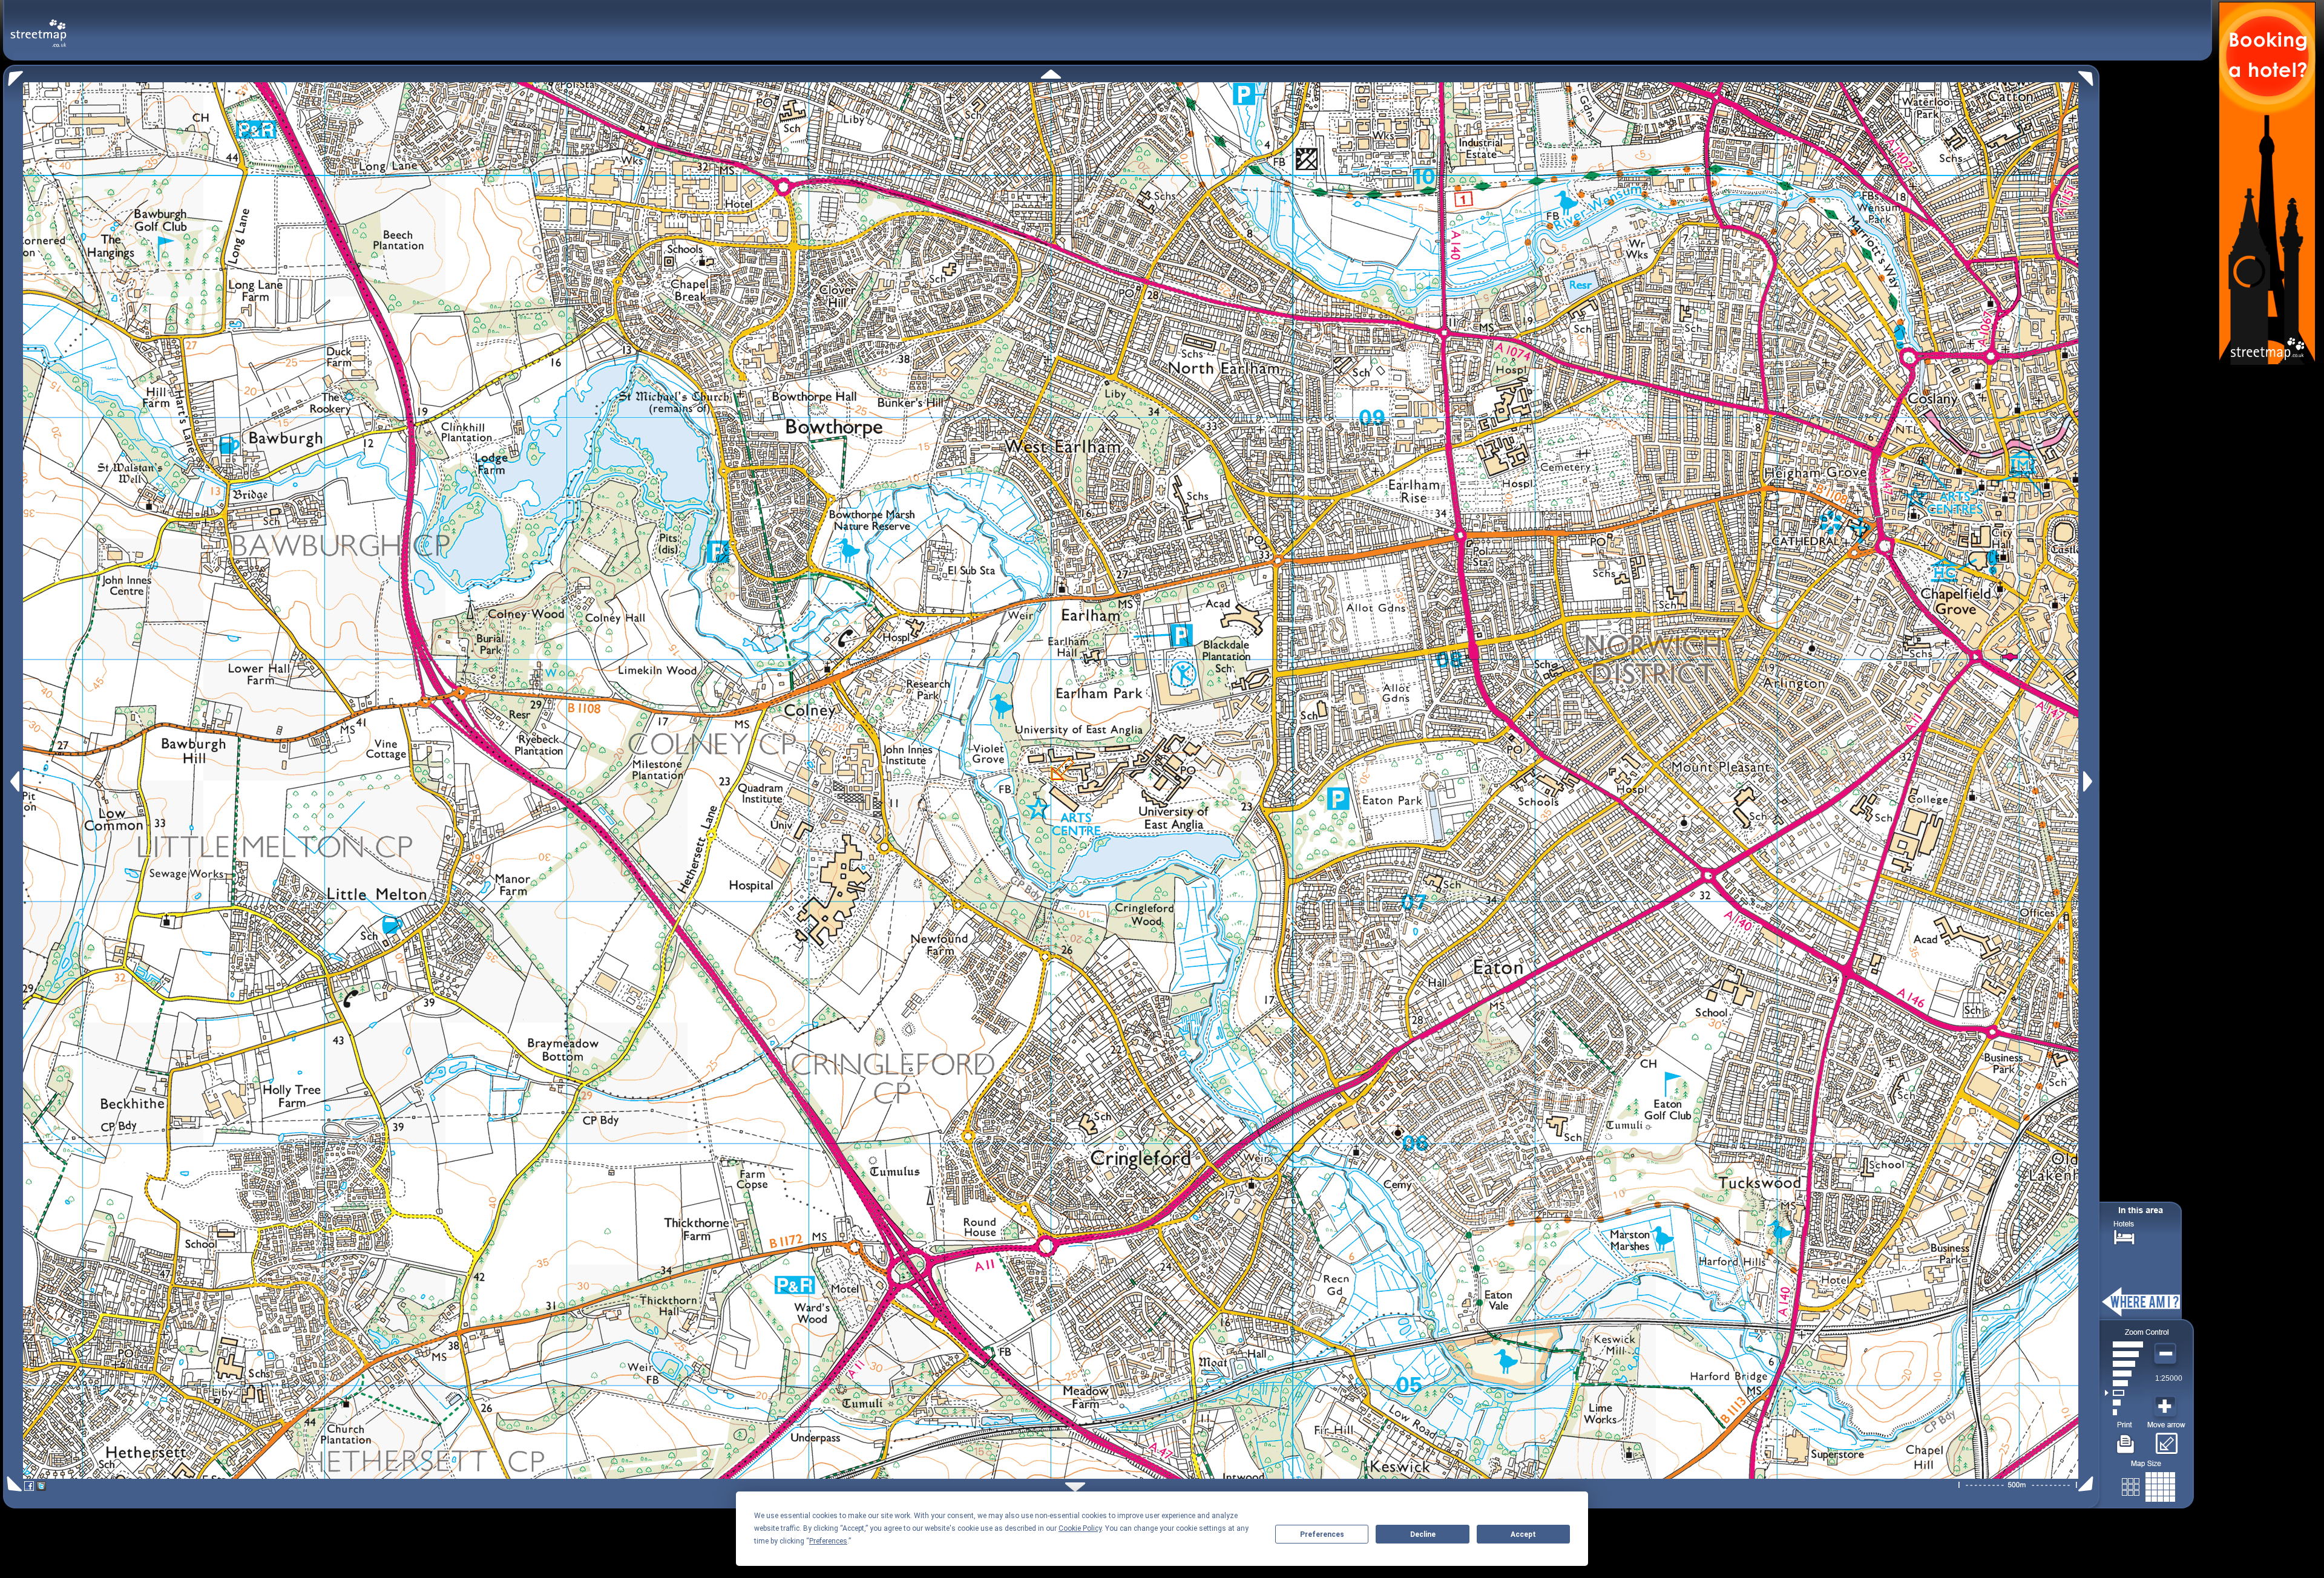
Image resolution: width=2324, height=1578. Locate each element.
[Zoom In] (2167, 1407)
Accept (1523, 1534)
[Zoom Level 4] (2124, 1383)
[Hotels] (2124, 1236)
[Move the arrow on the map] (2166, 1439)
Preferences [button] (828, 1541)
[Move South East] (2088, 1484)
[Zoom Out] (2167, 1354)
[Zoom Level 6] (2124, 1364)
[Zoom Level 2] (2124, 1403)
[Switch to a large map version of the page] (2148, 1485)
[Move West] (14, 781)
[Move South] (1075, 1487)
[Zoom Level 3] (2124, 1393)
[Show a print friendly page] (2126, 1439)
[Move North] (1051, 74)
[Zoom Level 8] (2124, 1344)
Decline (1423, 1534)
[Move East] (2089, 781)
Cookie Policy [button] (1080, 1528)
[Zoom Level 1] (2124, 1412)
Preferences (1322, 1534)
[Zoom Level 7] (2124, 1354)
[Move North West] (13, 75)
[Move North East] (2089, 75)
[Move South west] (12, 1484)
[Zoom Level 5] (2124, 1373)
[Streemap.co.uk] (38, 26)
